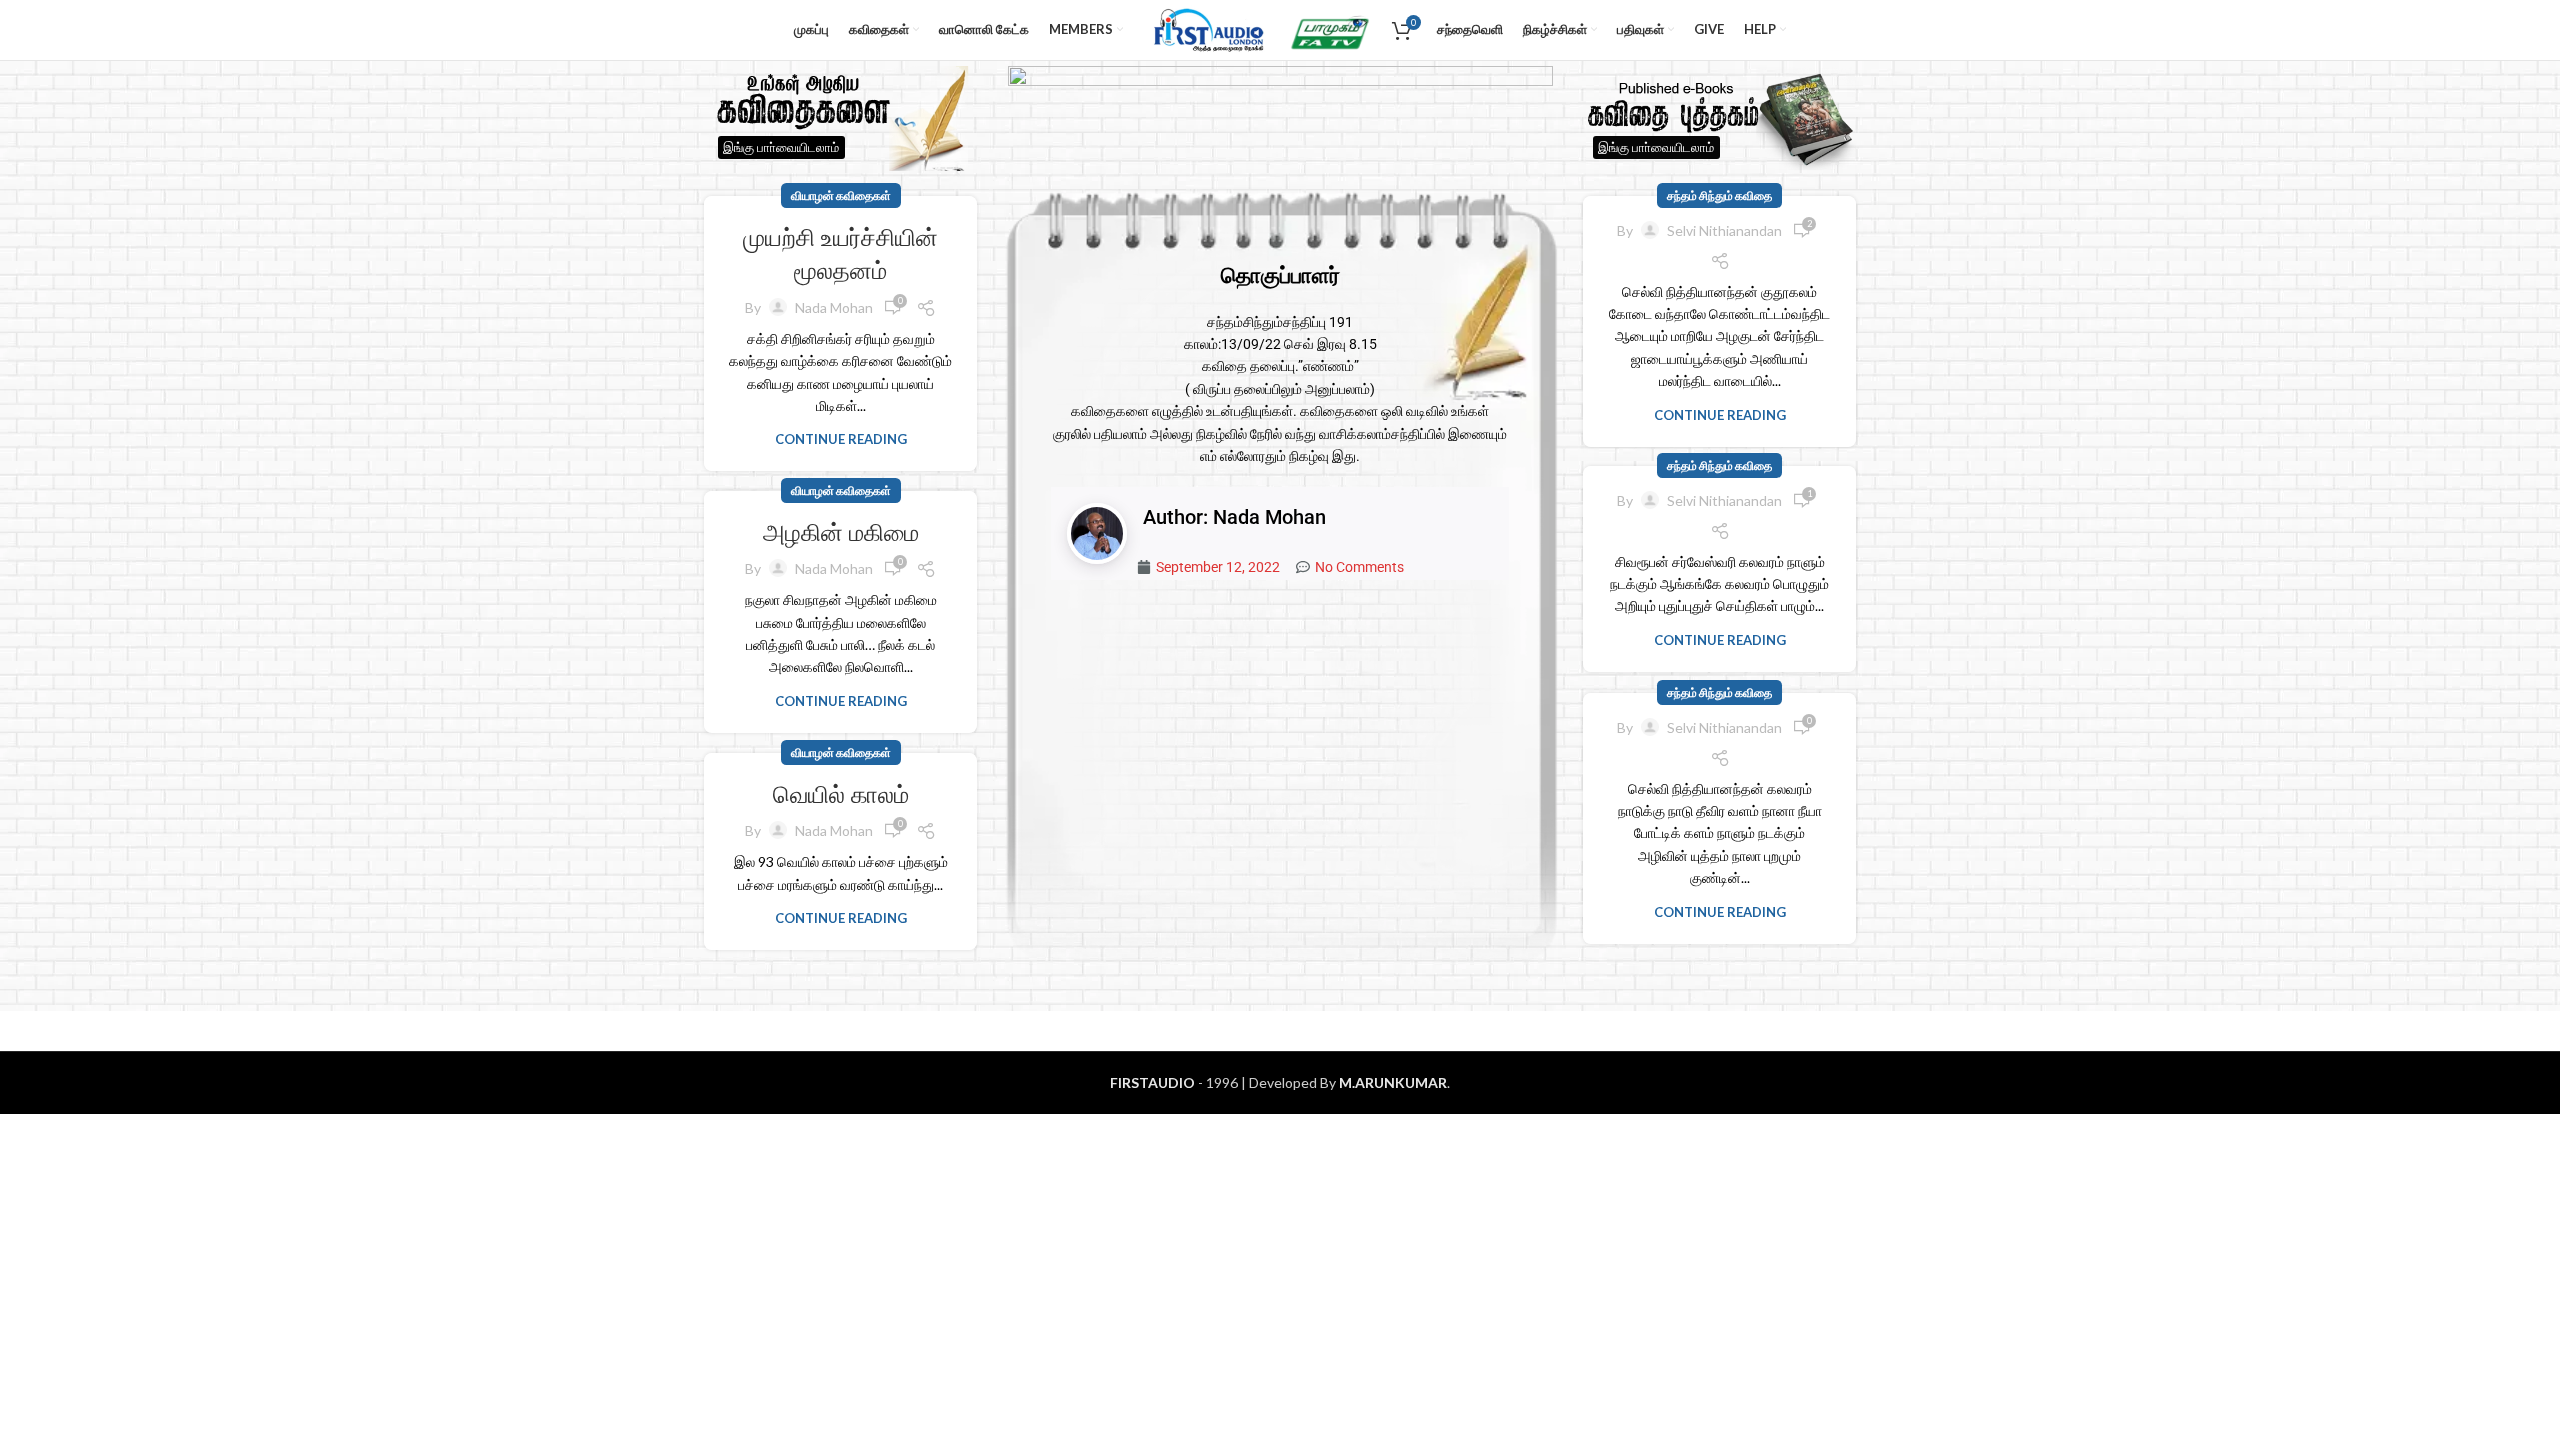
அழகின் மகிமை (841, 532)
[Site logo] (1205, 28)
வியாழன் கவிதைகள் (841, 195)
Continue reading (841, 439)
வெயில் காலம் (841, 794)
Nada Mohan (834, 307)
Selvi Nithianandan (1724, 230)
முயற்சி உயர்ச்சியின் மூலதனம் (840, 254)
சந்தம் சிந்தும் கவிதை (1719, 195)
